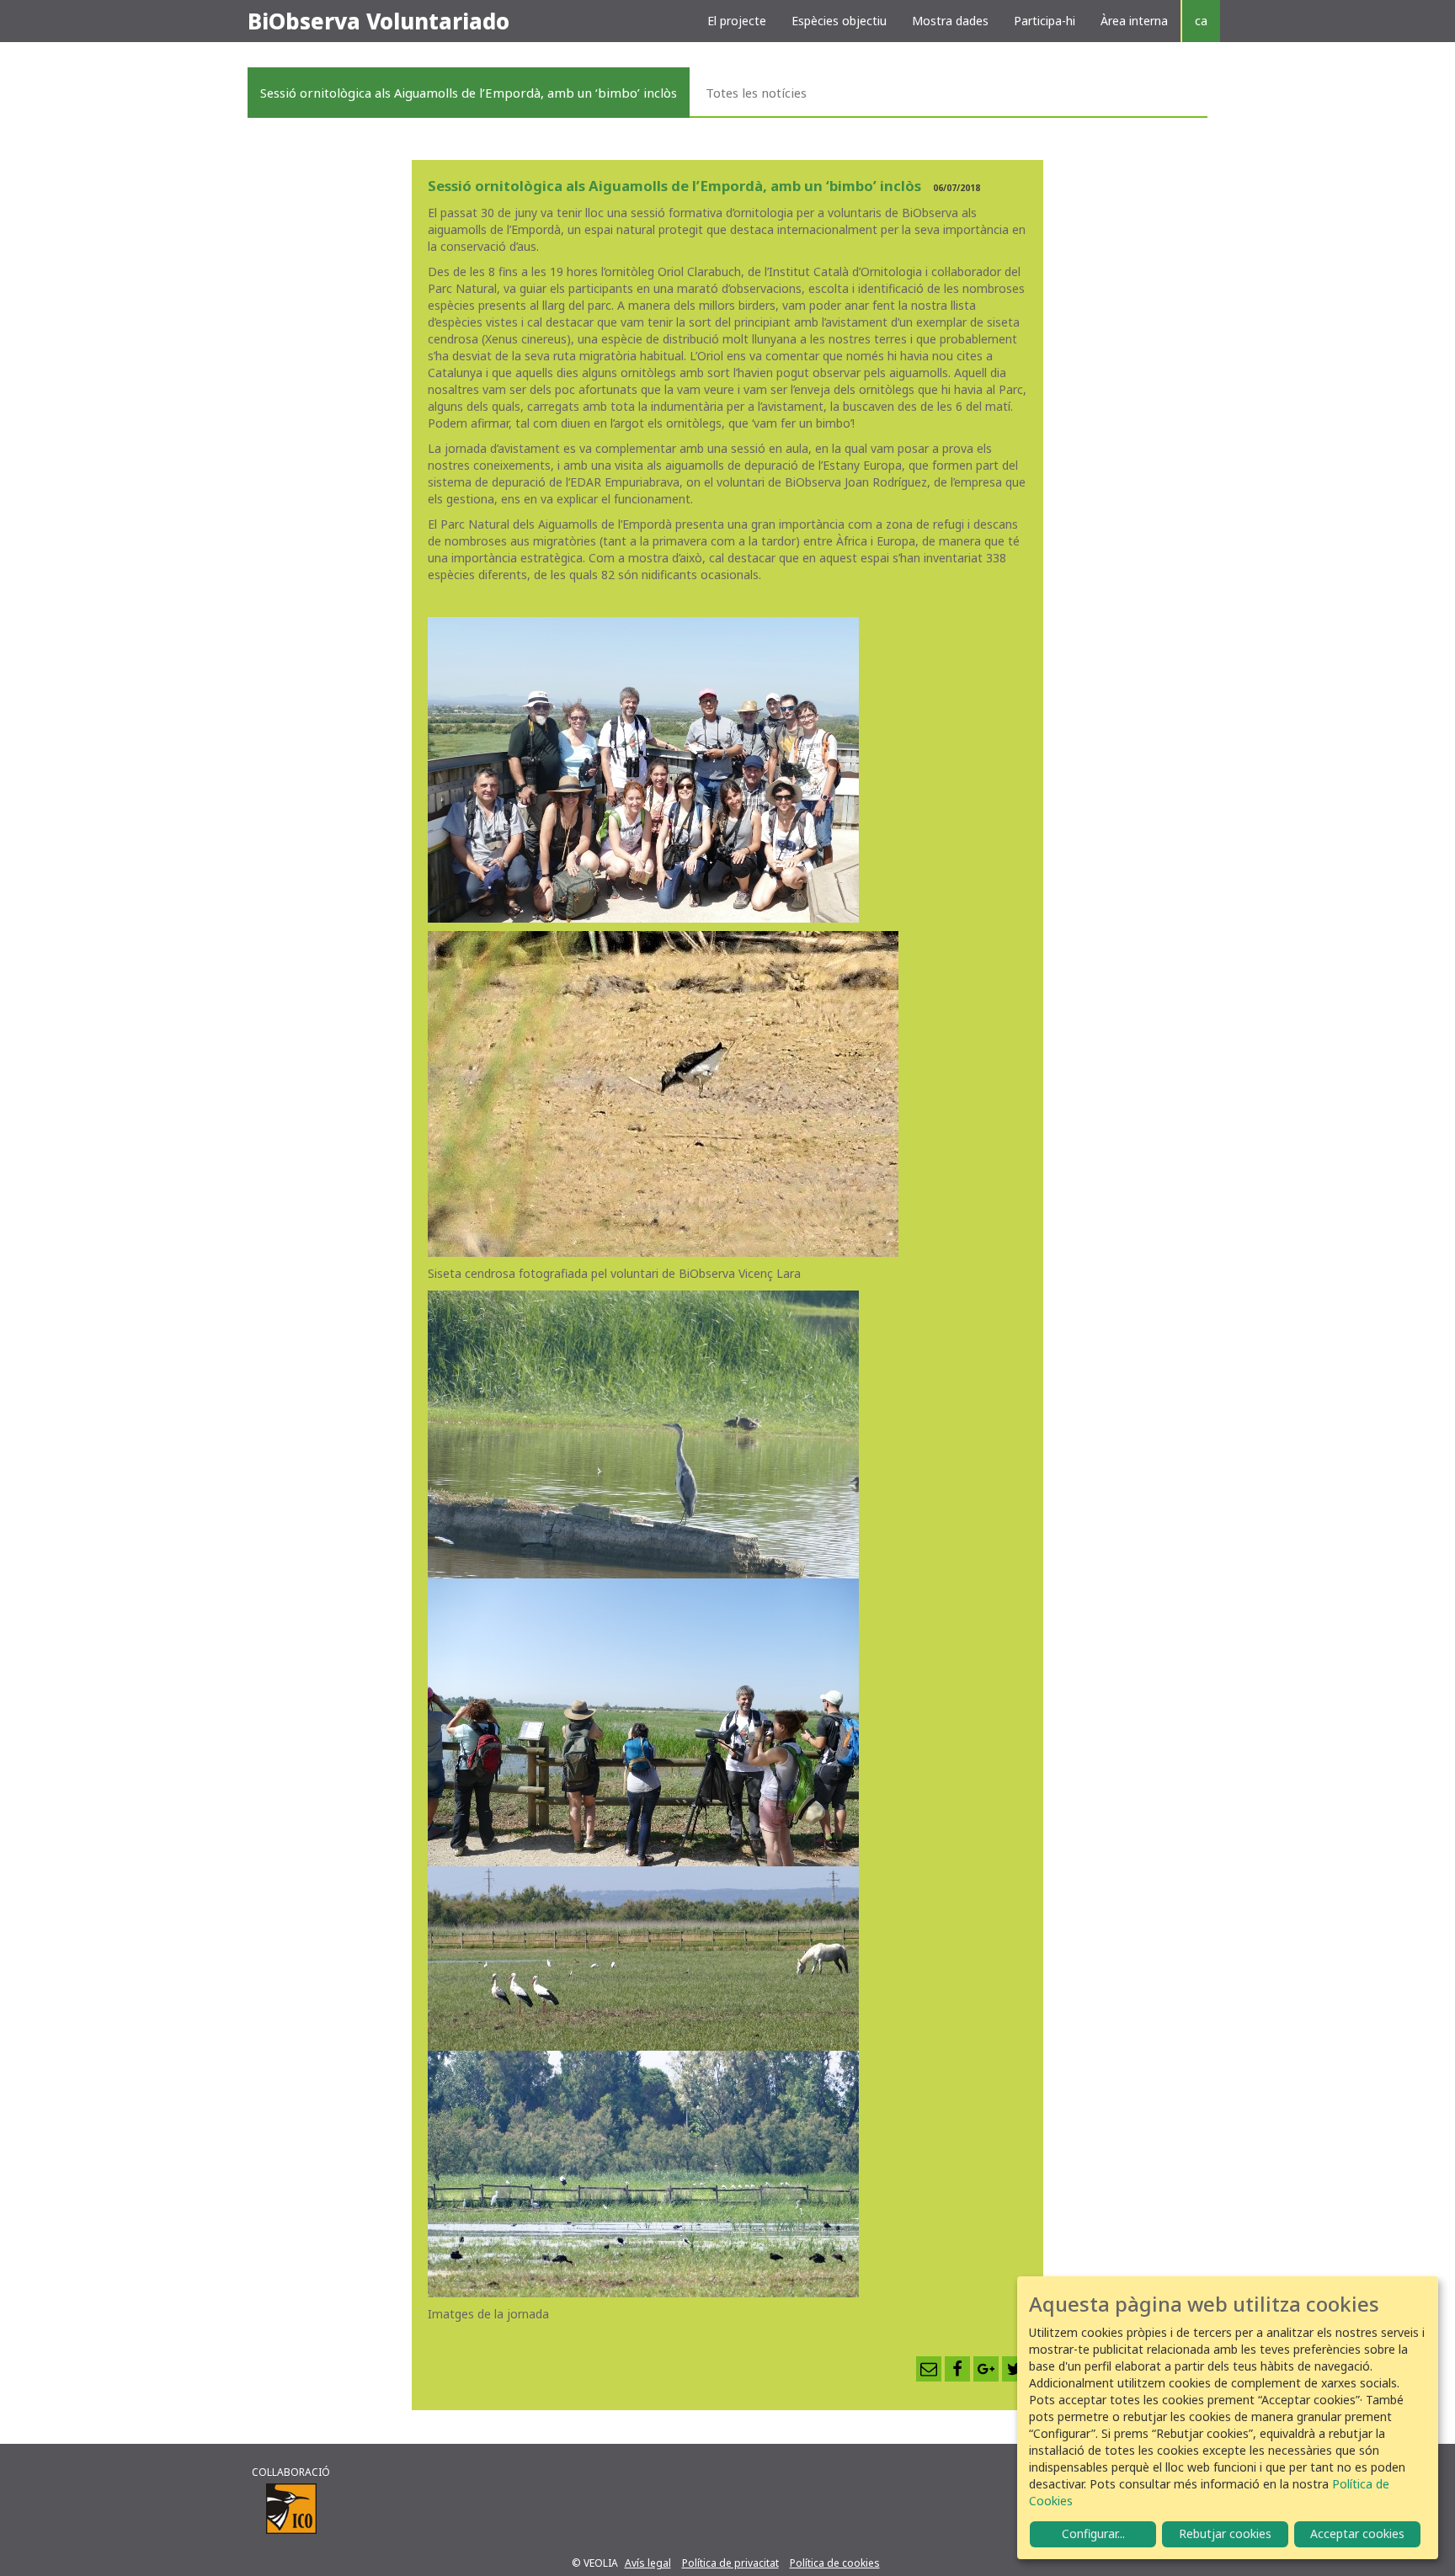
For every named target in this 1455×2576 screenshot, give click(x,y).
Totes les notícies (756, 93)
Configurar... (1093, 2533)
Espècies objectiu (839, 21)
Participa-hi (1045, 21)
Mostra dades (950, 21)
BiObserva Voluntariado (378, 21)
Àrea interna (1134, 21)
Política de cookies (835, 2563)
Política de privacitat (730, 2563)
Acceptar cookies (1357, 2533)
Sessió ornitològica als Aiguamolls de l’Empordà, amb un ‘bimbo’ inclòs (469, 93)
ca (1201, 21)
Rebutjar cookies (1225, 2533)
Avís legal (648, 2563)
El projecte (737, 21)
